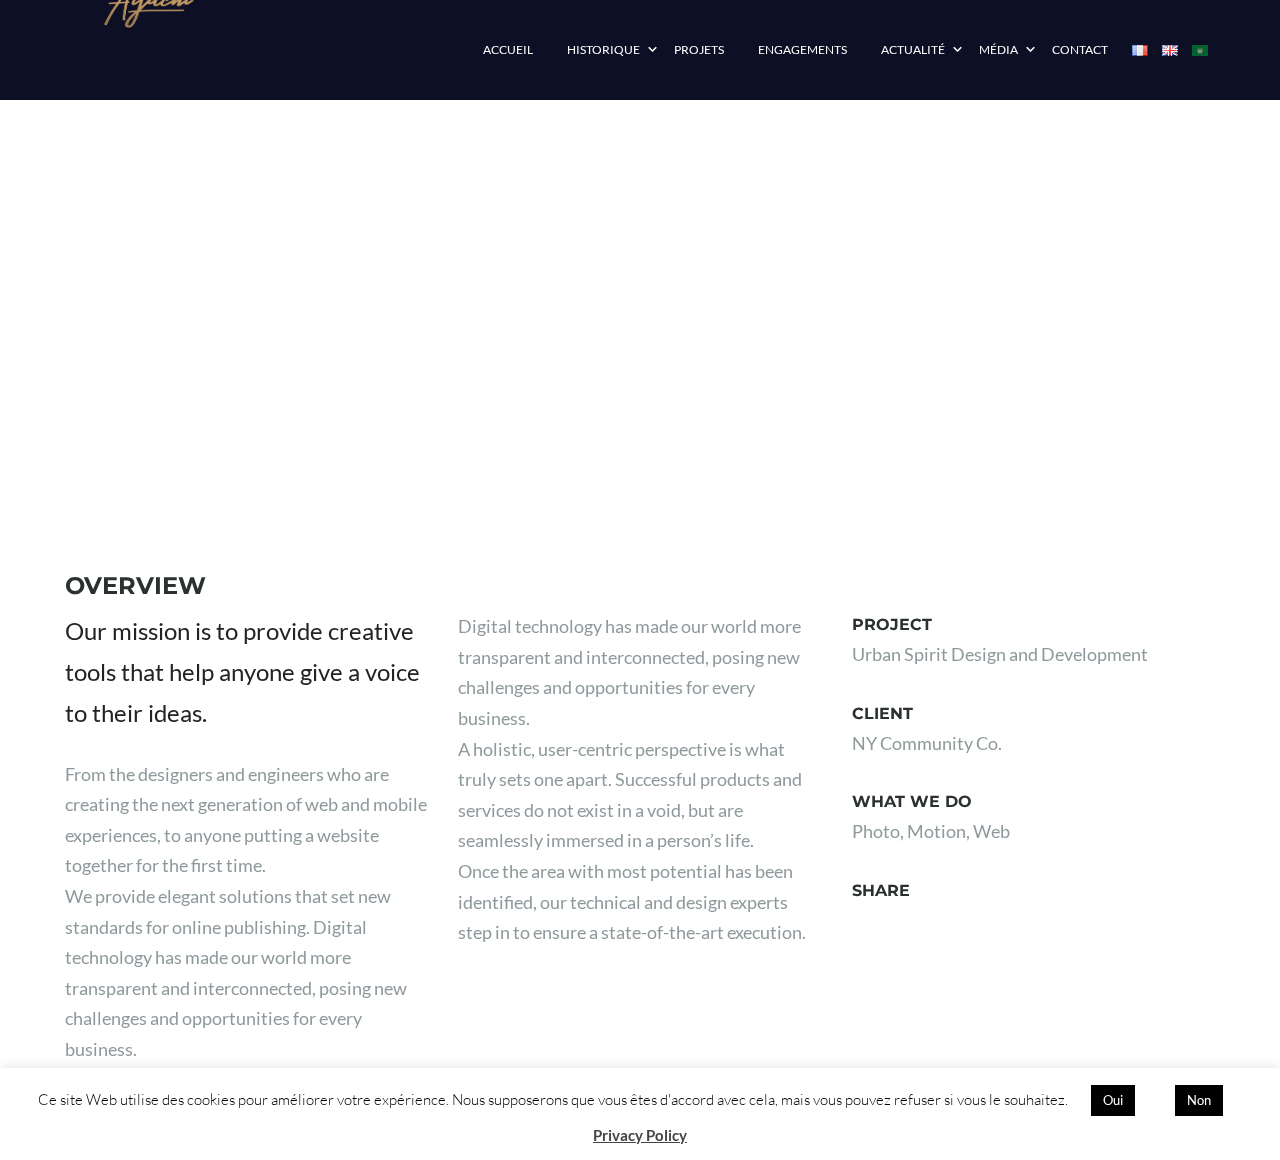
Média (998, 49)
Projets (699, 49)
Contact (1080, 49)
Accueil (508, 49)
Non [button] (1199, 1100)
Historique (603, 49)
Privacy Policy (640, 1135)
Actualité (913, 49)
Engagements (802, 49)
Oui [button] (1113, 1100)
